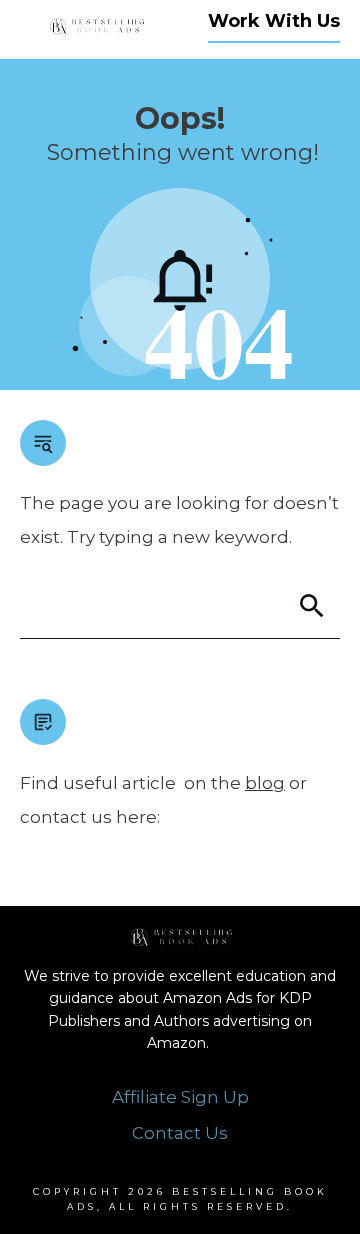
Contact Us (180, 1133)
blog (265, 783)
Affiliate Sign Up (180, 1097)
